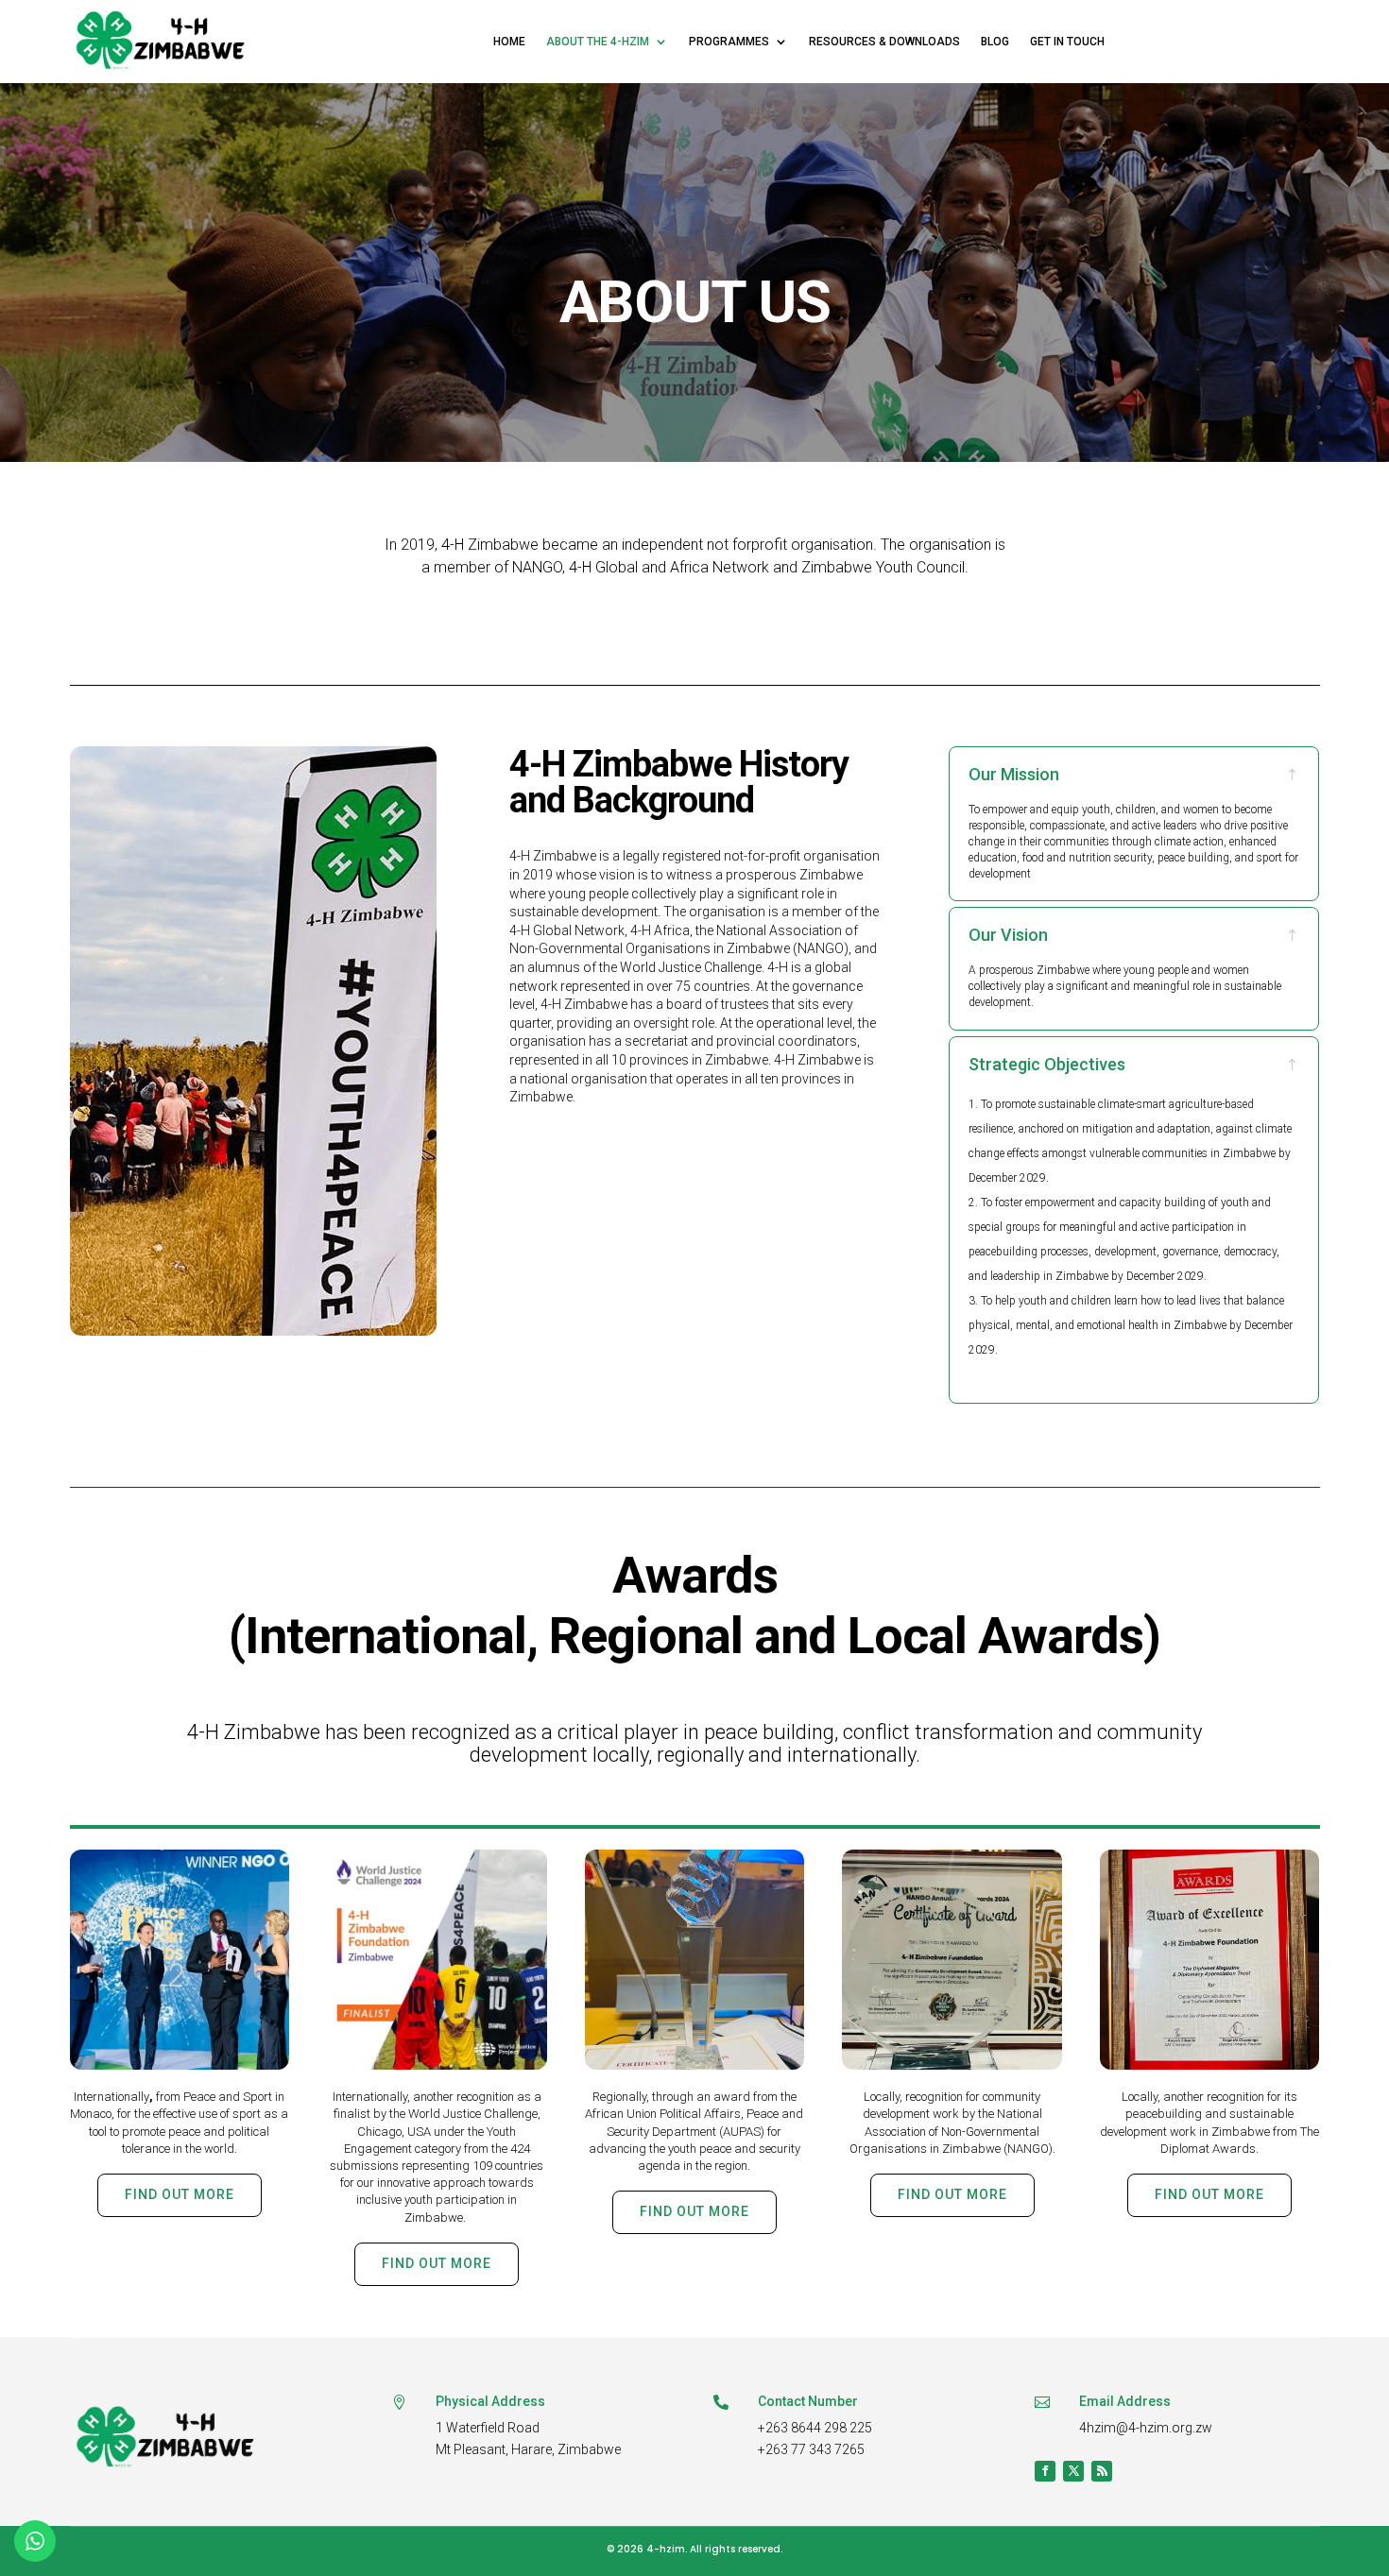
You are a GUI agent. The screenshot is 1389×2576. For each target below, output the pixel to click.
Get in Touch (1067, 42)
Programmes (729, 42)
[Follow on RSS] (1102, 2471)
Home (509, 42)
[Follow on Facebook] (1045, 2471)
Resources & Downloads (884, 42)
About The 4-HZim (598, 42)
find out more (180, 2194)
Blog (995, 42)
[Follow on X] (1073, 2471)
